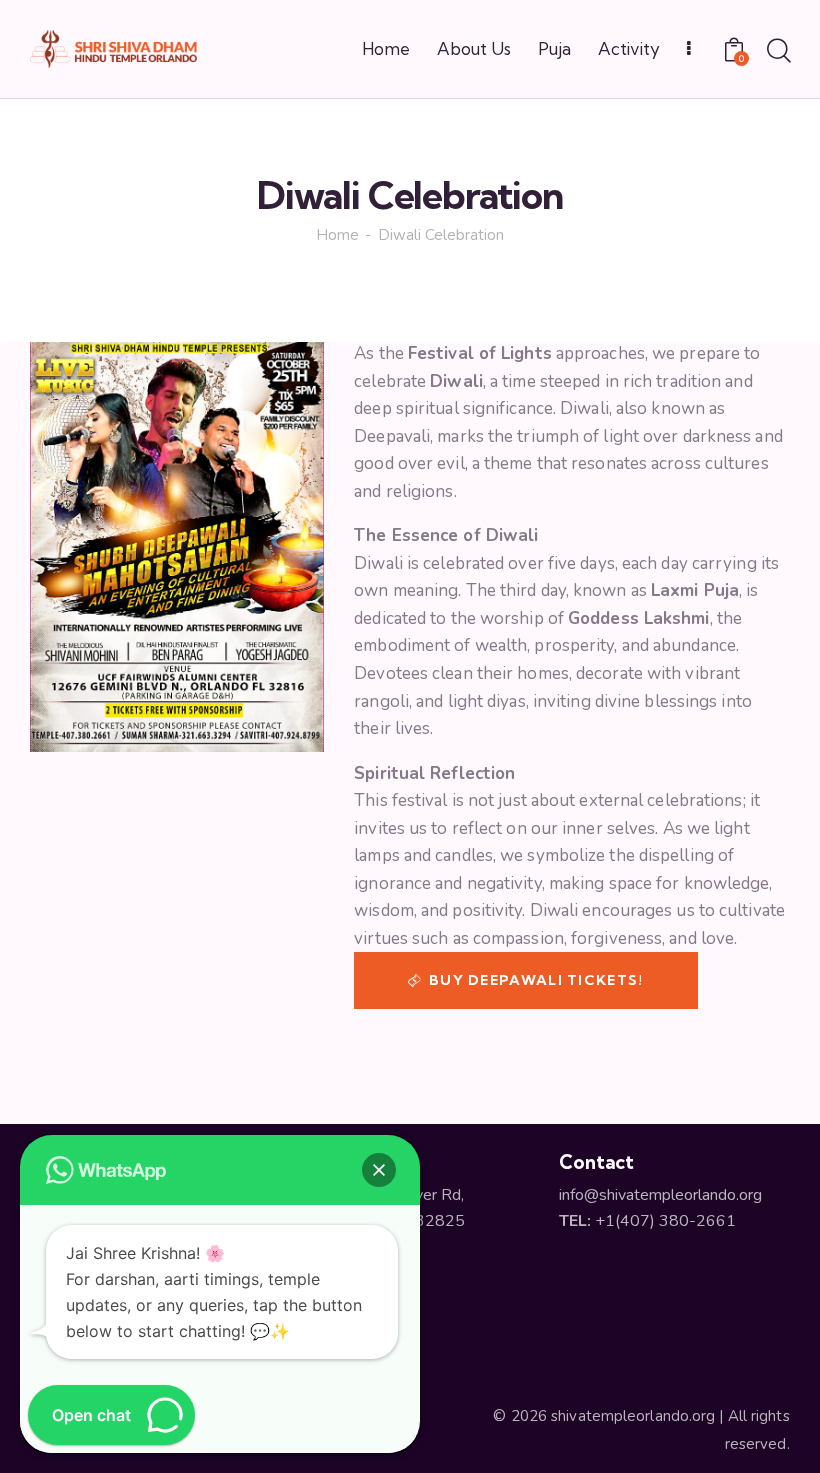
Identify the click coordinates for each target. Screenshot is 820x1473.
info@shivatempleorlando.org (660, 1195)
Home (337, 235)
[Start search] (777, 52)
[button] (379, 1170)
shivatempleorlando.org (633, 1416)
